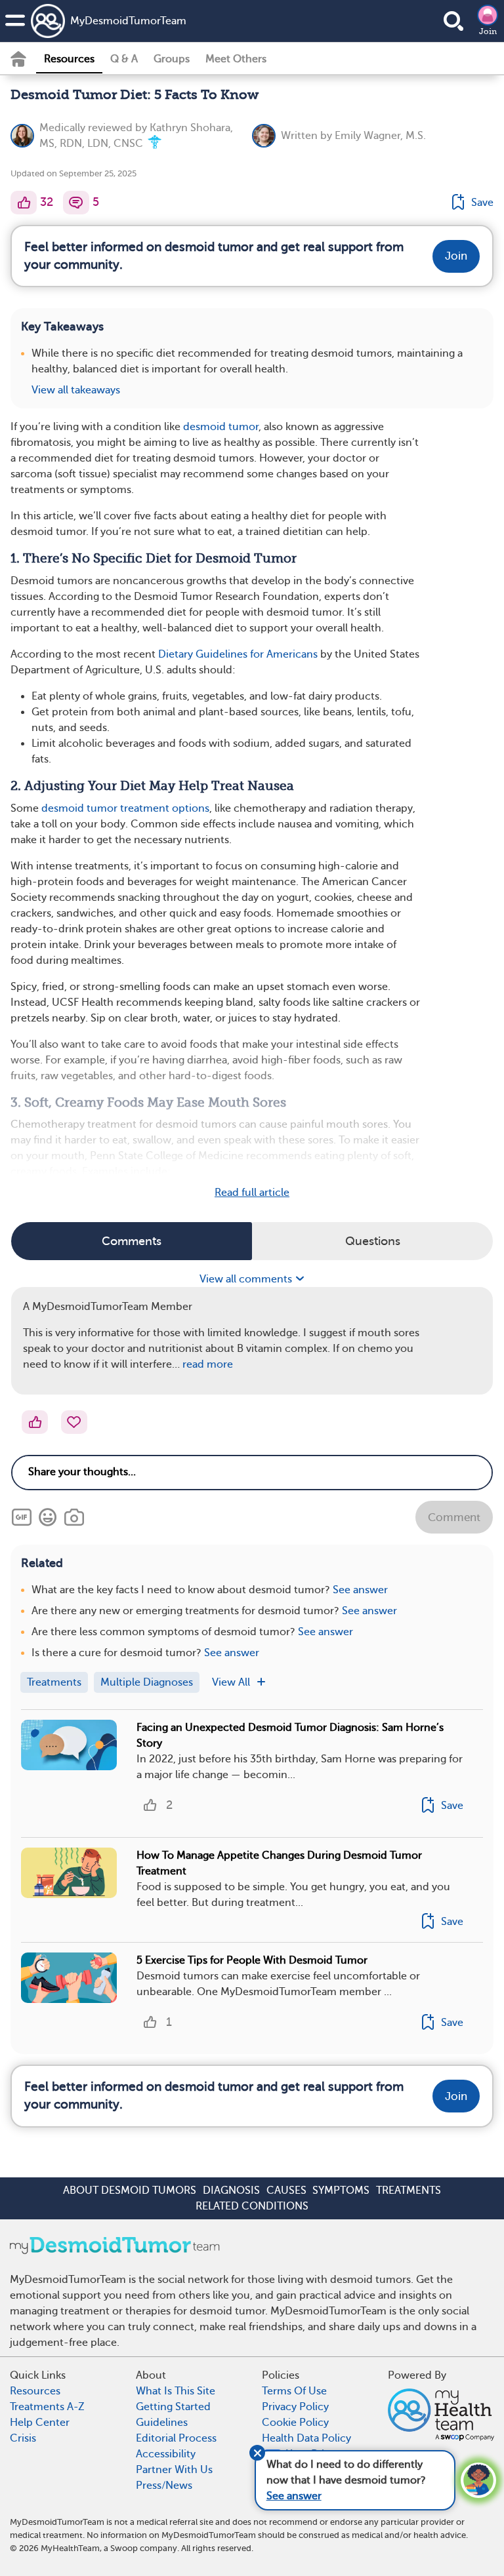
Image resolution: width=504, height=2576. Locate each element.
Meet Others (236, 59)
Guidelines (162, 2423)
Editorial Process (176, 2438)
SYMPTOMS (341, 2190)
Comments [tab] (132, 1241)
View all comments (247, 1279)
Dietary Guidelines (203, 654)
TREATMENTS (409, 2190)
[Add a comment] (76, 203)
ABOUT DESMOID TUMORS (130, 2190)
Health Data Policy (306, 2438)
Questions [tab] (373, 1241)
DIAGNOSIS (231, 2190)
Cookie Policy (295, 2423)
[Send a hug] (74, 1422)
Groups (172, 59)
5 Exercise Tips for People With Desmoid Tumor (252, 1960)
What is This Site (176, 2391)
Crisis (23, 2438)
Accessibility (166, 2454)
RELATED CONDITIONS (252, 2206)
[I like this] (24, 203)
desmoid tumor (221, 427)
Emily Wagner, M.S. (380, 136)
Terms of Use (294, 2391)
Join (488, 31)
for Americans (283, 654)
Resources (69, 59)
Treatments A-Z (47, 2407)
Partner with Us (174, 2470)
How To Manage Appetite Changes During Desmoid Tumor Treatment (279, 1863)
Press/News (164, 2486)
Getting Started (173, 2407)
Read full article (252, 1193)
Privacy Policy (295, 2407)
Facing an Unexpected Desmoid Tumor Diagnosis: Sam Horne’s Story (290, 1735)
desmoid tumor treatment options (125, 808)
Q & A (124, 59)
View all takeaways (76, 390)
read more (208, 1364)
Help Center (40, 2423)
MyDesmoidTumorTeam (128, 21)
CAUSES (286, 2190)
